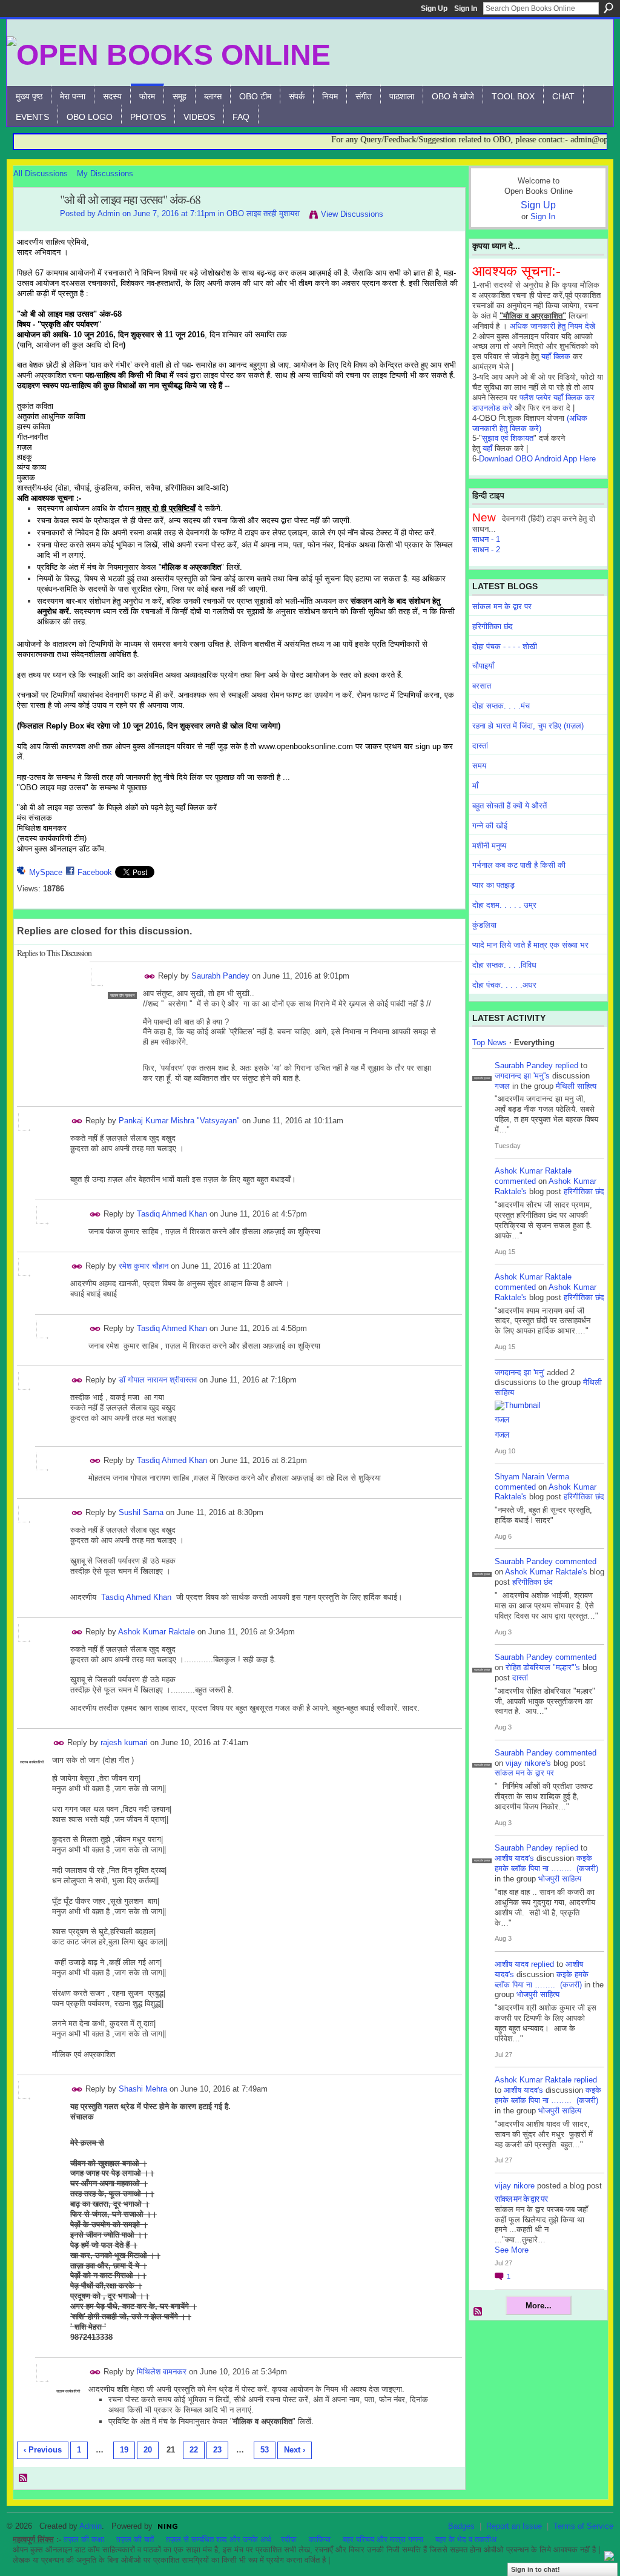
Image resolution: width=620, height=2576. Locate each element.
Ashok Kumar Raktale (157, 1632)
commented (515, 1181)
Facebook (95, 872)
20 (148, 2450)
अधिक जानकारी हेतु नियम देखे (552, 326)
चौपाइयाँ (483, 666)
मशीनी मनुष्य (489, 846)
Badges (461, 2526)
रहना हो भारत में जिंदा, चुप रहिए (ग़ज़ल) (528, 726)
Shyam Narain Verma (532, 1477)
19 (124, 2450)
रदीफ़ (289, 2539)
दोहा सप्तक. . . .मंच (501, 706)
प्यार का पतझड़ (493, 885)
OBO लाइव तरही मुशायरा (263, 213)
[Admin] (33, 226)
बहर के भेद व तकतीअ (466, 2539)
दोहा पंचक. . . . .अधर (504, 985)
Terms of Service (583, 2526)
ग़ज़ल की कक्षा (84, 2539)
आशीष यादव (512, 1964)
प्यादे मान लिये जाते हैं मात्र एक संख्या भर (530, 945)
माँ (475, 786)
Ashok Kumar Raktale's (546, 1572)
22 (194, 2450)
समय (479, 766)
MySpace (46, 872)
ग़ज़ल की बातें (135, 2539)
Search (608, 8)
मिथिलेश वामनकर (162, 2372)
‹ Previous (43, 2450)
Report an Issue (514, 2526)
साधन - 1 (486, 539)
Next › (295, 2450)
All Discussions (41, 173)
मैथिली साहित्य (576, 1086)
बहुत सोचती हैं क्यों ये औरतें (510, 806)
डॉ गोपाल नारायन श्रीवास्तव (158, 1380)
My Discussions (105, 173)
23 (217, 2450)
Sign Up (434, 8)
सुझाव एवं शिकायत (508, 438)
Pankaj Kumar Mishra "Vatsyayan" (179, 1121)
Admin (109, 213)
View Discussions (352, 214)
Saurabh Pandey (220, 976)
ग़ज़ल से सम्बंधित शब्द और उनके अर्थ (219, 2539)
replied (567, 1065)
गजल (502, 1086)
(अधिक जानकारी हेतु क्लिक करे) (530, 423)
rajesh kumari (124, 1742)
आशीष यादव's (514, 1858)
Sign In (466, 8)
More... (539, 2306)
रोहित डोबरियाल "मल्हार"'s (543, 1667)
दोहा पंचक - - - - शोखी (505, 646)
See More (512, 2250)
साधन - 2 (486, 550)
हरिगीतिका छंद (493, 626)
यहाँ (487, 448)
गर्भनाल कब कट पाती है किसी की (519, 865)
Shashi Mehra (143, 2089)
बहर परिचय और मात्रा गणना (383, 2539)
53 (265, 2450)
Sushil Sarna (141, 1512)
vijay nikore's (528, 1763)
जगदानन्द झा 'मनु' (519, 1372)
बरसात (482, 686)
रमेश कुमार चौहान (143, 1266)
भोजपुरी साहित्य (560, 1879)
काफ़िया (320, 2539)
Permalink (150, 976)
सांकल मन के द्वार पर (502, 606)
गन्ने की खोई (490, 826)
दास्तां (480, 746)
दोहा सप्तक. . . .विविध (504, 965)
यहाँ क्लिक (556, 356)
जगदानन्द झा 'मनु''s (522, 1076)
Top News (490, 1042)
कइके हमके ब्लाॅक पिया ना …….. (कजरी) (546, 1863)
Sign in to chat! (536, 2569)
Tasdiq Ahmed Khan (172, 1214)
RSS (24, 2479)
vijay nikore (515, 2186)
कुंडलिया (484, 925)
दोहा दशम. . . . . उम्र (504, 905)
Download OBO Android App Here (537, 459)
